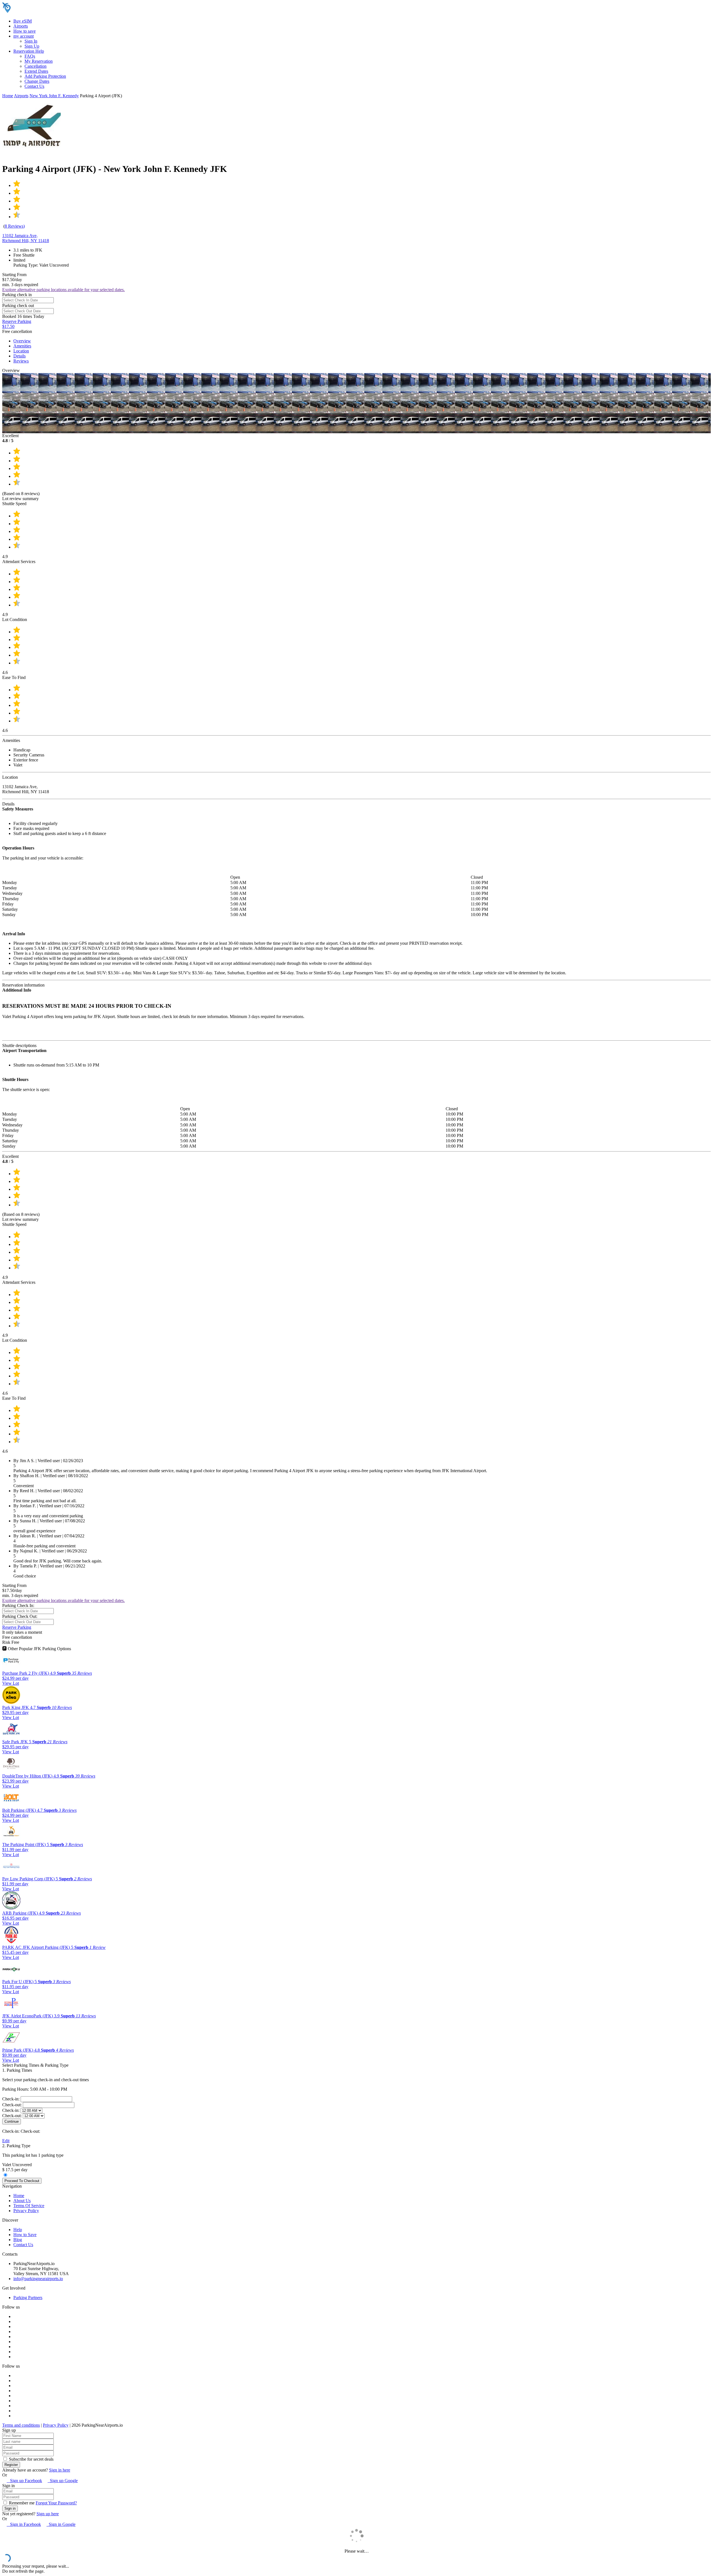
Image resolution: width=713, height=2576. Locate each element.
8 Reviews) (15, 226)
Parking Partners (28, 2298)
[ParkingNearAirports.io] (38, 12)
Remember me (21, 2503)
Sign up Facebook (24, 2481)
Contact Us (34, 86)
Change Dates (37, 81)
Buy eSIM (23, 21)
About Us (22, 2201)
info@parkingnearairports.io (38, 2279)
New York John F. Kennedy (54, 96)
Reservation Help (29, 51)
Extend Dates (36, 71)
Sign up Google (63, 2481)
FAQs (30, 56)
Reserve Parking (17, 1627)
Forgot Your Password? (56, 2503)
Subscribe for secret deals (31, 2459)
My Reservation (39, 61)
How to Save (25, 2235)
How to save (25, 31)
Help (18, 2230)
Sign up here (48, 2514)
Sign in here (60, 2470)
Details (19, 356)
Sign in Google (61, 2524)
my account (24, 36)
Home (8, 96)
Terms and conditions (21, 2425)
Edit (6, 2141)
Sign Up (32, 46)
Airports (21, 26)
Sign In (31, 41)
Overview (22, 341)
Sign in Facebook (24, 2524)
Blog (18, 2240)
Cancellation (36, 66)
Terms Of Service (29, 2206)
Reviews (21, 361)
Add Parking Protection (45, 76)
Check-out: (13, 2105)
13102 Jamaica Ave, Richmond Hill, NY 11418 (26, 238)
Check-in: (11, 2099)
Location (21, 351)
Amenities (22, 346)
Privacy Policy (26, 2211)
